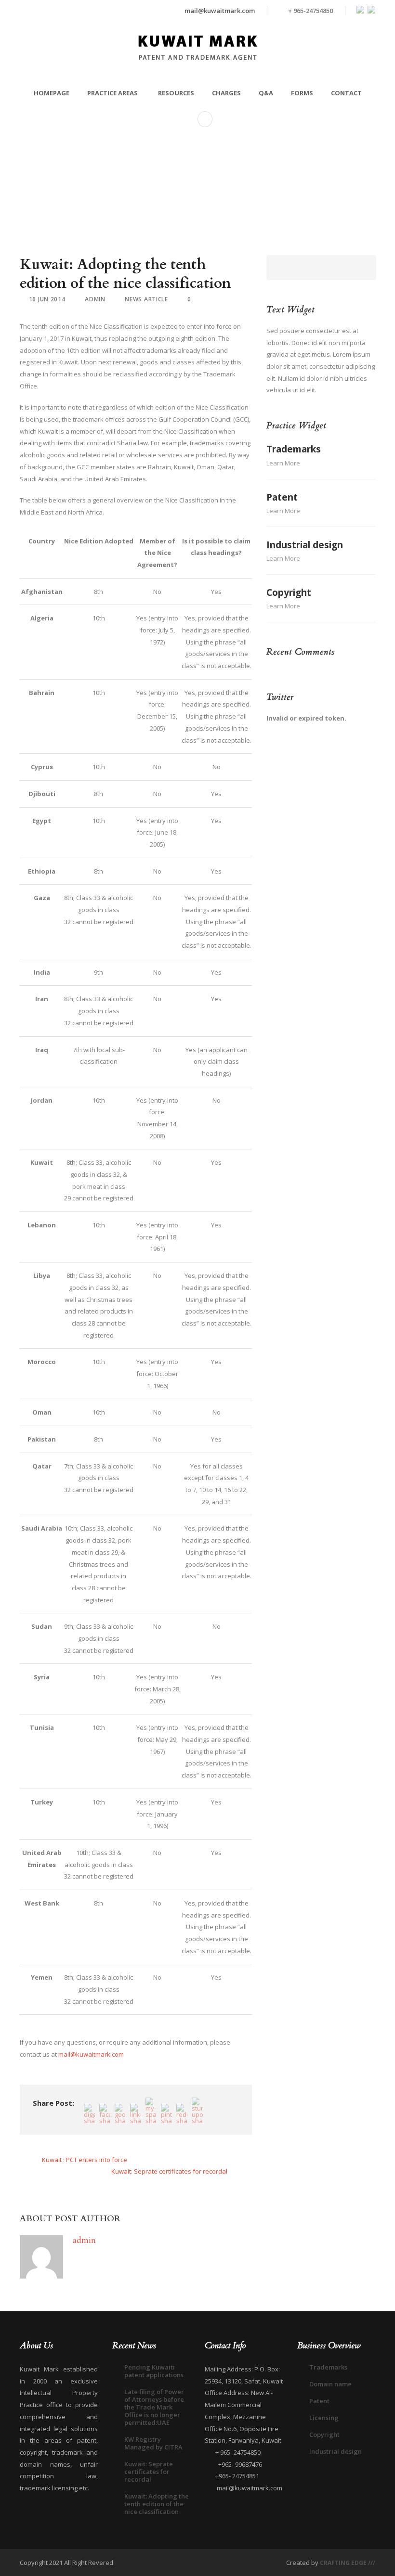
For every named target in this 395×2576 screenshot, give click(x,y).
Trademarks (294, 449)
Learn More (283, 463)
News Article (146, 299)
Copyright (289, 592)
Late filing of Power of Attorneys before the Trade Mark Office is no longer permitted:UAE (154, 2407)
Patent (282, 497)
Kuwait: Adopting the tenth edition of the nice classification (157, 2504)
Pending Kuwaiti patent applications (154, 2371)
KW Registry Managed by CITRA (153, 2443)
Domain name (330, 2384)
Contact (346, 93)
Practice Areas (112, 93)
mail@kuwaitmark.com (220, 11)
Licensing (324, 2418)
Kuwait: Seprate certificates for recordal (149, 2472)
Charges (226, 93)
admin (95, 299)
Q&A (266, 93)
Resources (176, 93)
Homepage (52, 93)
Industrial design (305, 545)
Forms (302, 93)
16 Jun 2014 (47, 299)
